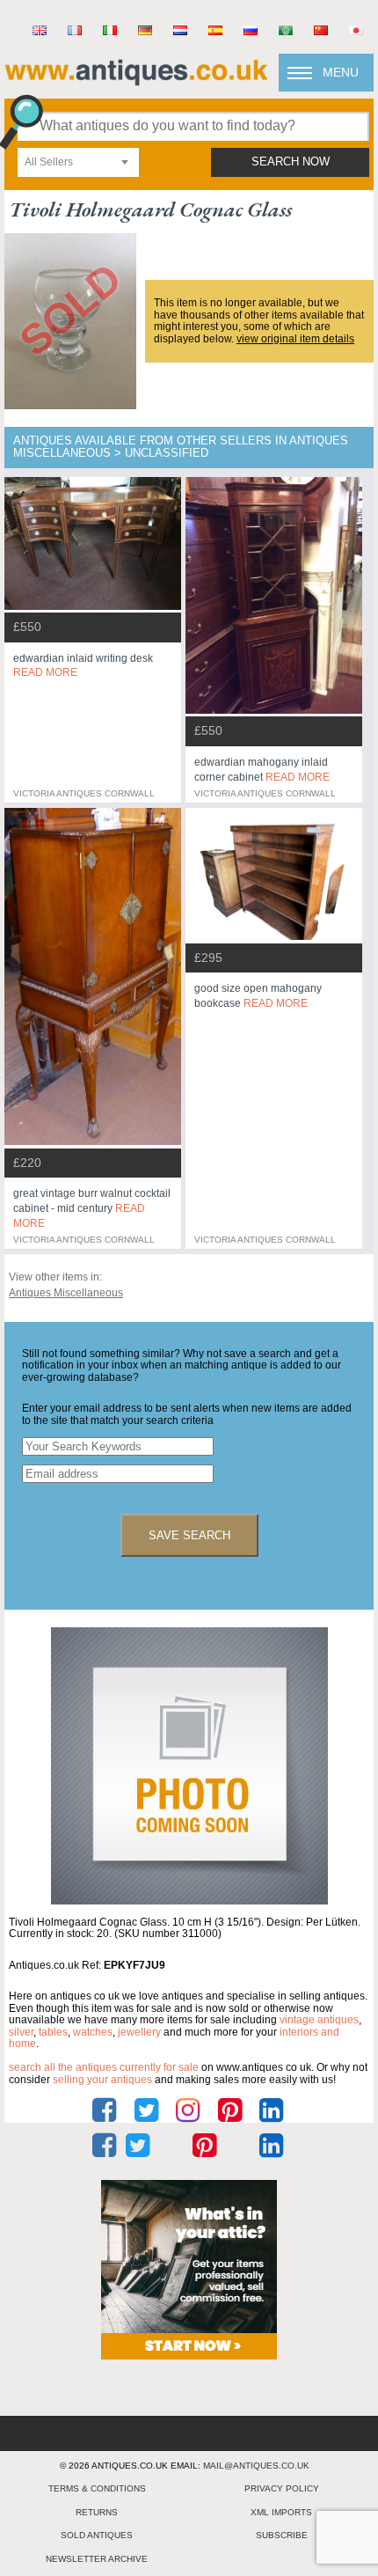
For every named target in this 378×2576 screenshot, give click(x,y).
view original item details (295, 339)
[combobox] (78, 162)
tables (53, 2032)
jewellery (139, 2032)
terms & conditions (97, 2488)
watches (93, 2032)
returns (97, 2512)
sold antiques (97, 2535)
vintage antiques (319, 2020)
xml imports (281, 2512)
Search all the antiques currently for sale (104, 2067)
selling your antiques (102, 2080)
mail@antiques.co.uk (256, 2466)
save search (189, 1535)
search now (291, 162)
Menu (341, 72)
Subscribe (282, 2535)
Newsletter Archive (97, 2559)
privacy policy (282, 2488)
